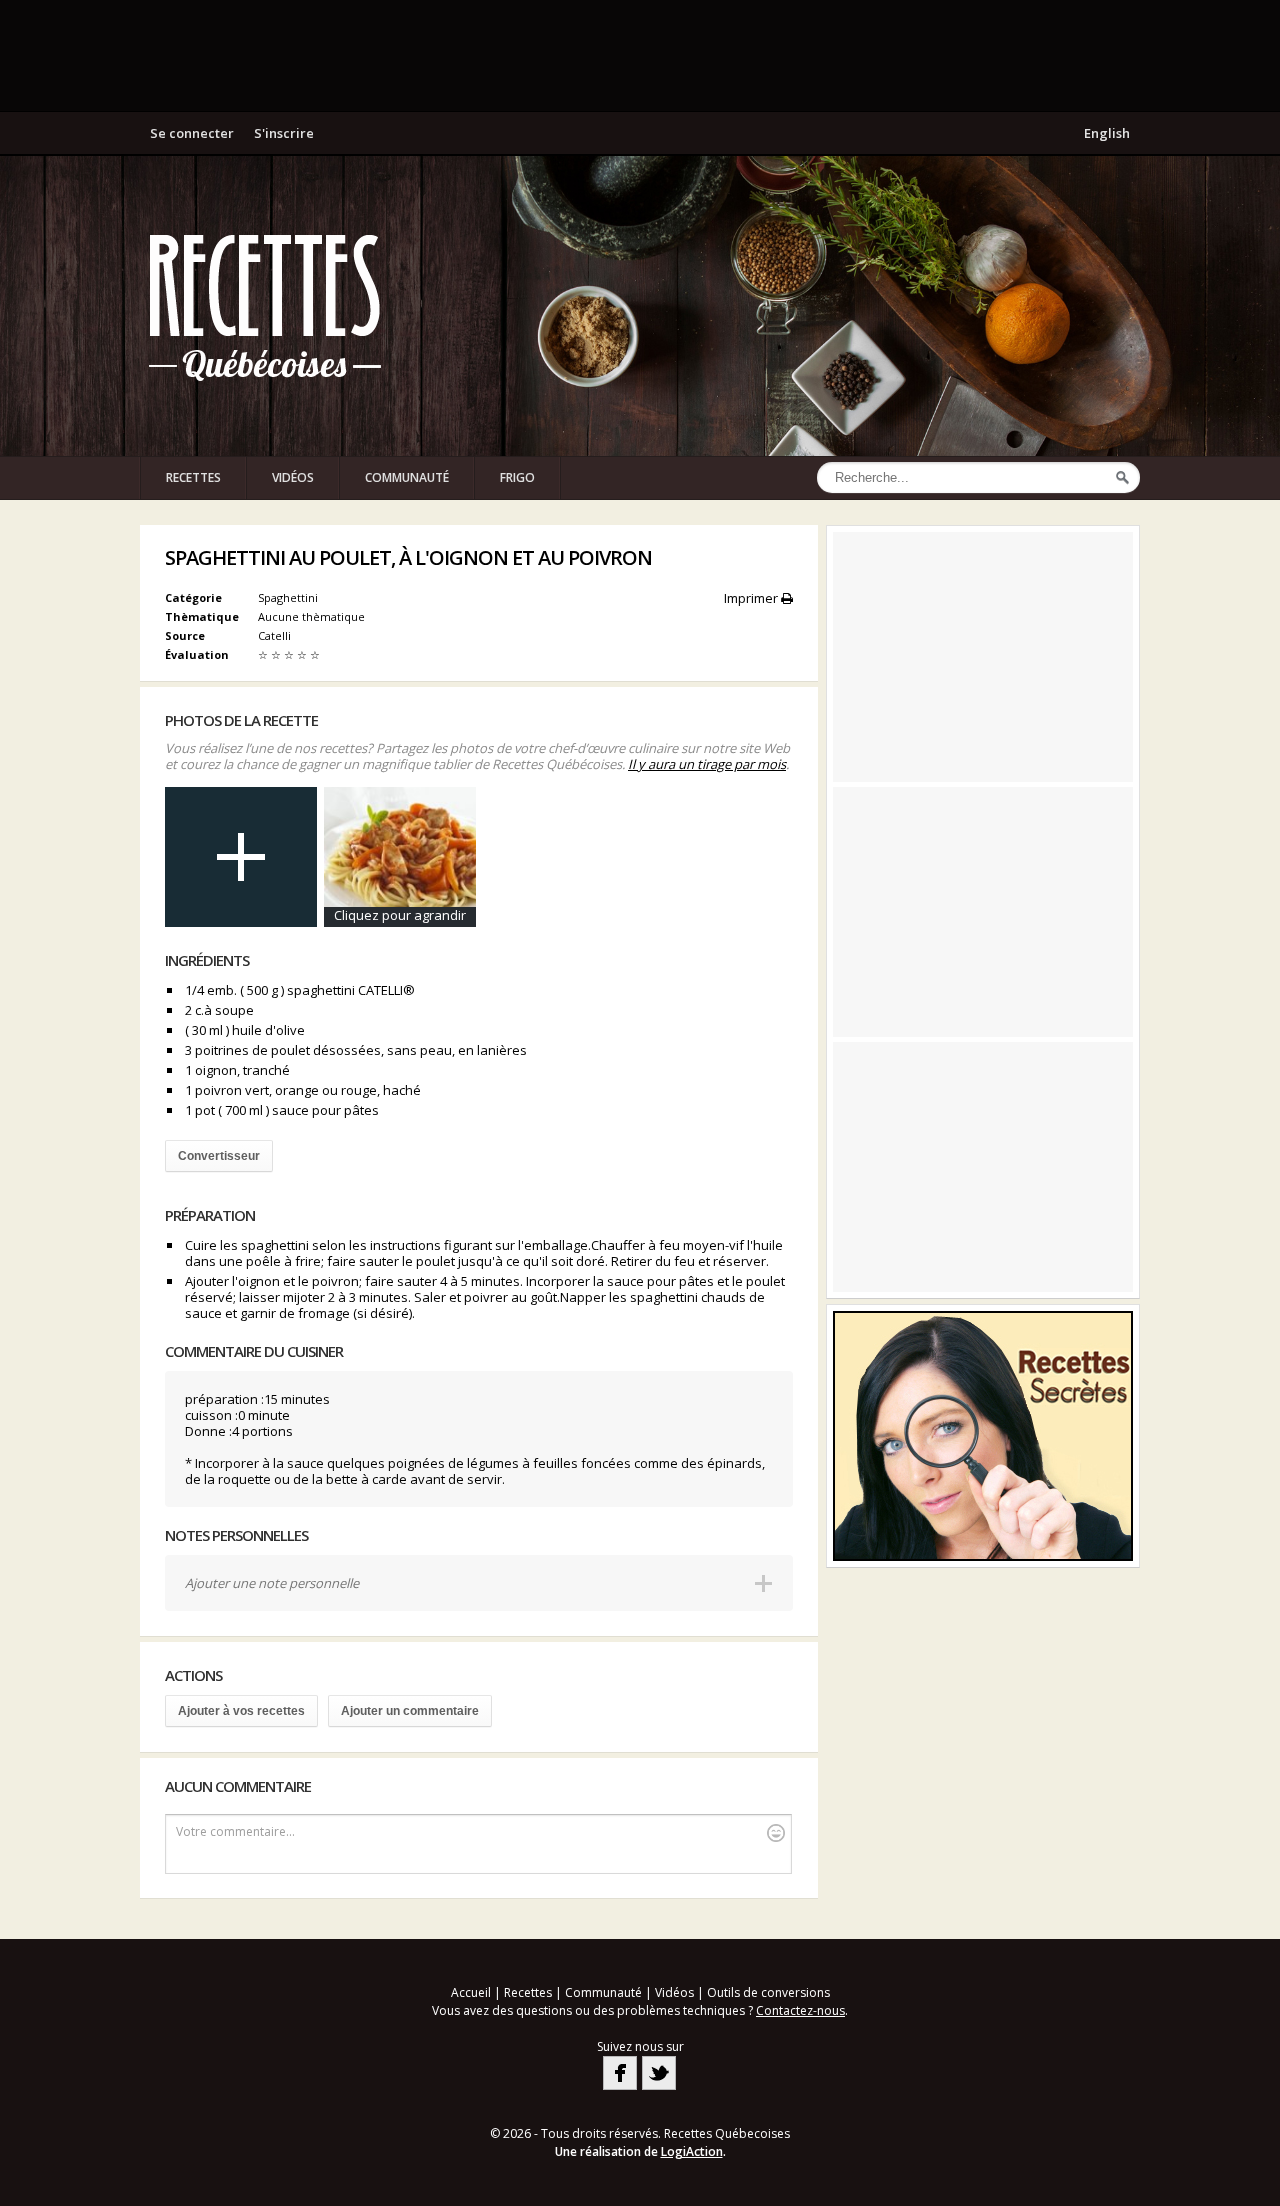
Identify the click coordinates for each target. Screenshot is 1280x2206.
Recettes (193, 477)
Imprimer (752, 598)
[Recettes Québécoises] (265, 306)
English (1107, 133)
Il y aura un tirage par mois (707, 764)
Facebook (620, 2073)
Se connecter (192, 133)
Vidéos (293, 477)
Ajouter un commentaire (410, 1711)
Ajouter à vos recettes (241, 1711)
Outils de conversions (768, 1992)
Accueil (471, 1992)
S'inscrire (284, 133)
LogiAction (692, 2151)
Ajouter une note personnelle (272, 1583)
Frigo (517, 477)
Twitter (659, 2073)
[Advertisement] (640, 55)
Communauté (407, 477)
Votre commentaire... (235, 1831)
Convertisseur (219, 1156)
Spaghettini (288, 597)
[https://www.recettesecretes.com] (983, 1436)
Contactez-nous (800, 2010)
